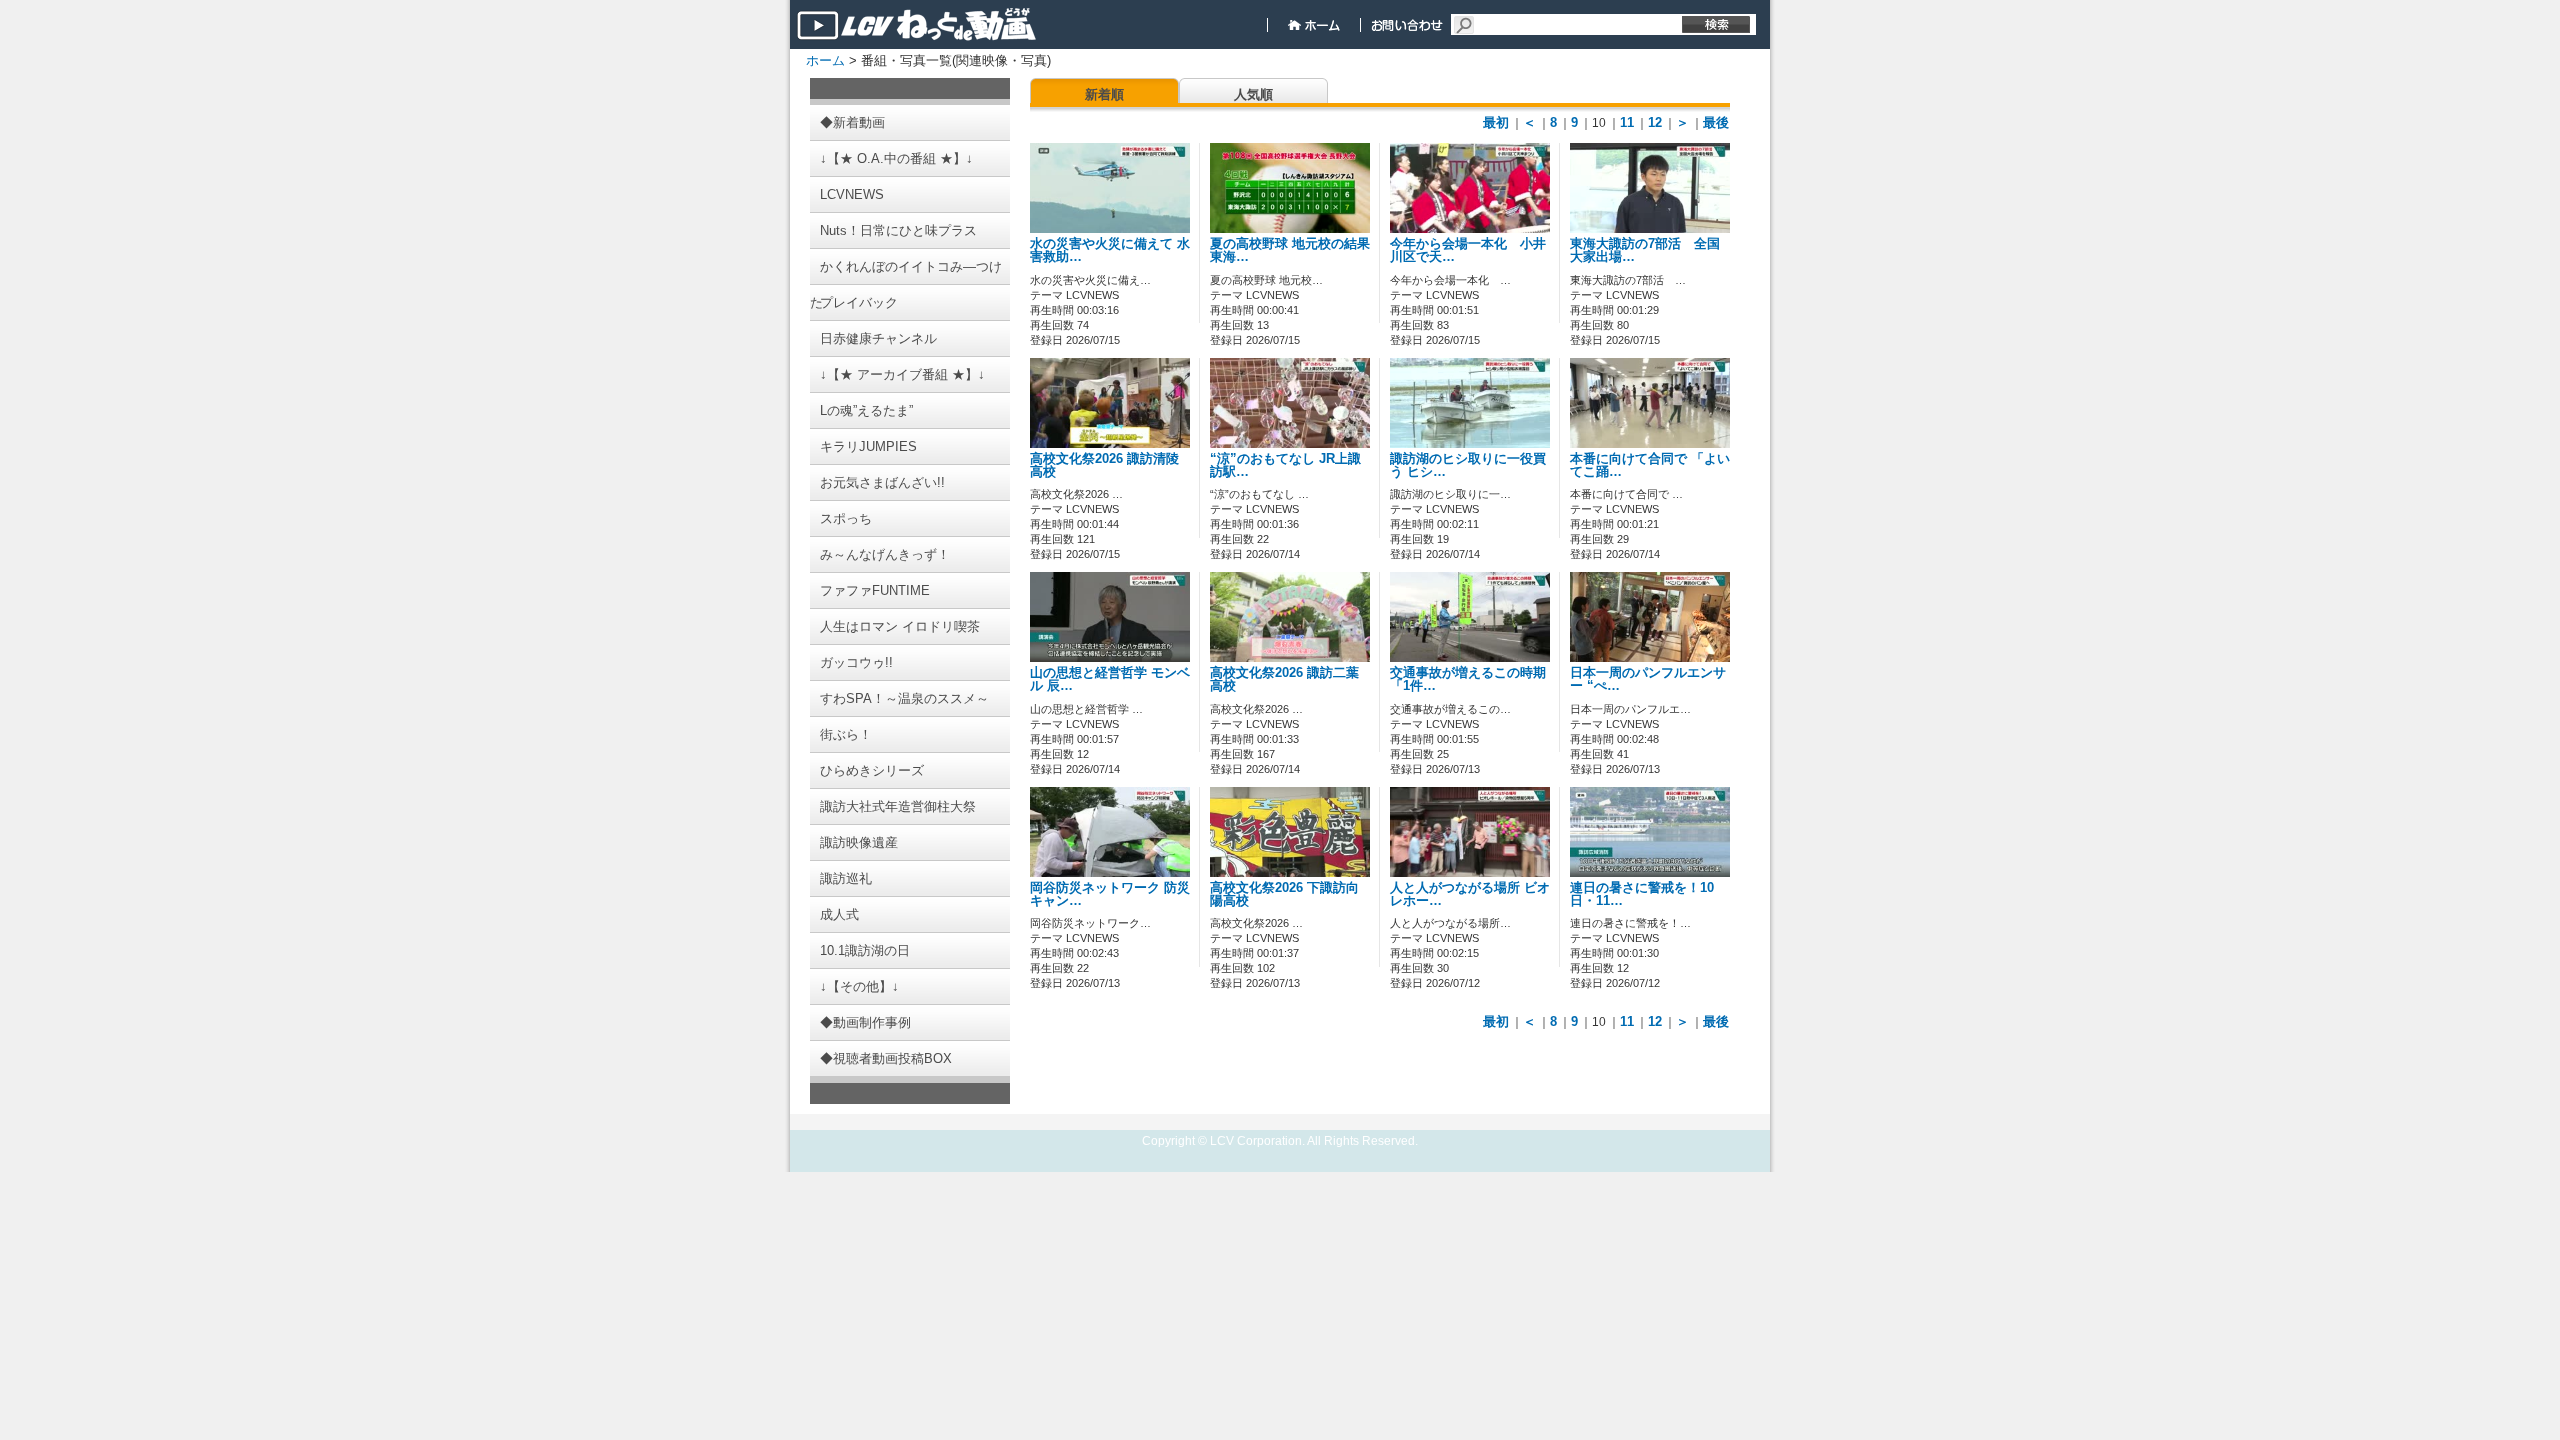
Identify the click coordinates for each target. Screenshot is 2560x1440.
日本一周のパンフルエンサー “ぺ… (1648, 679)
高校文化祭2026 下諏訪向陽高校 (1284, 894)
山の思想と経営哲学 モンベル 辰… (1110, 679)
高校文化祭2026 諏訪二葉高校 (1284, 679)
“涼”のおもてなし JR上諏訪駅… (1285, 465)
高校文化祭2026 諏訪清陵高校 (1104, 465)
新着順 (1104, 94)
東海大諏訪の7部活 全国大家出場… (1645, 250)
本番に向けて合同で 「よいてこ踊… (1650, 465)
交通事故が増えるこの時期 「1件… (1468, 679)
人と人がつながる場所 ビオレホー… (1470, 894)
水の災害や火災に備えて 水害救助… (1110, 250)
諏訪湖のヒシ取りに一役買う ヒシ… (1468, 465)
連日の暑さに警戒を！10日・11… (1642, 894)
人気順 (1253, 94)
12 (1655, 122)
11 (1627, 122)
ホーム (825, 60)
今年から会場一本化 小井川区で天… (1468, 250)
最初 (1496, 122)
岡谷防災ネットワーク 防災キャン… (1110, 894)
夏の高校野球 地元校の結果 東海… (1290, 250)
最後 (1716, 122)
